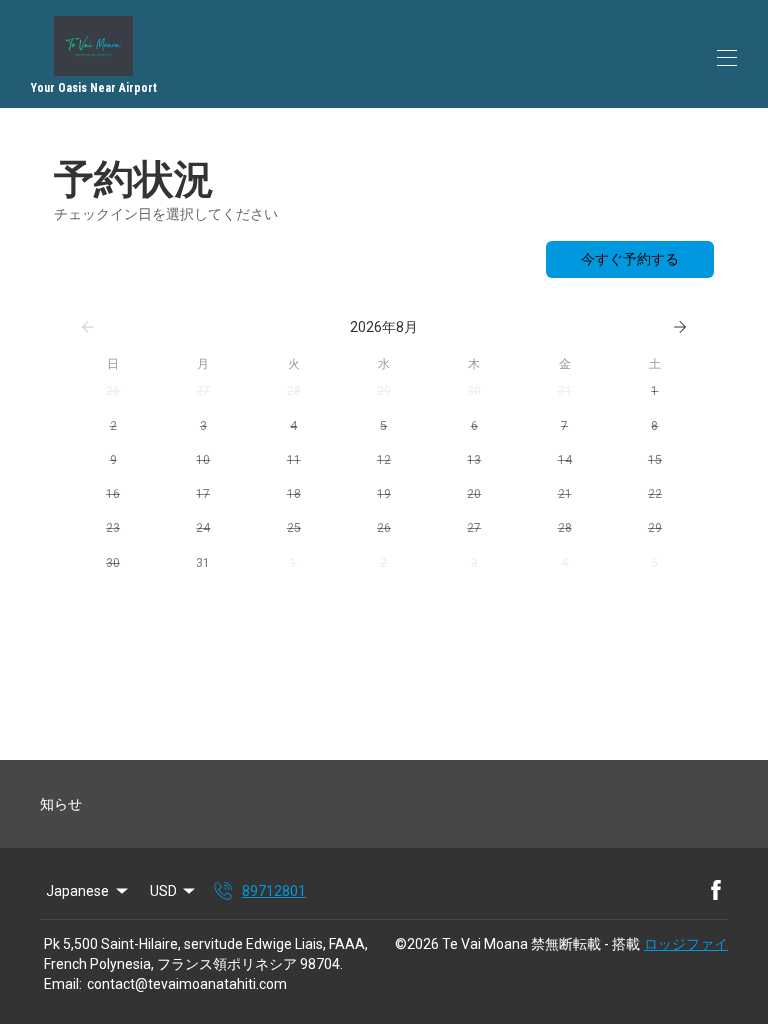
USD (163, 891)
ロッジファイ (686, 944)
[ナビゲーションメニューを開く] (727, 58)
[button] (113, 391)
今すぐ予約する (630, 259)
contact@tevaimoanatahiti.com (187, 984)
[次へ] (680, 327)
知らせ (61, 804)
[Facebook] (716, 891)
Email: (63, 984)
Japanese (77, 891)
